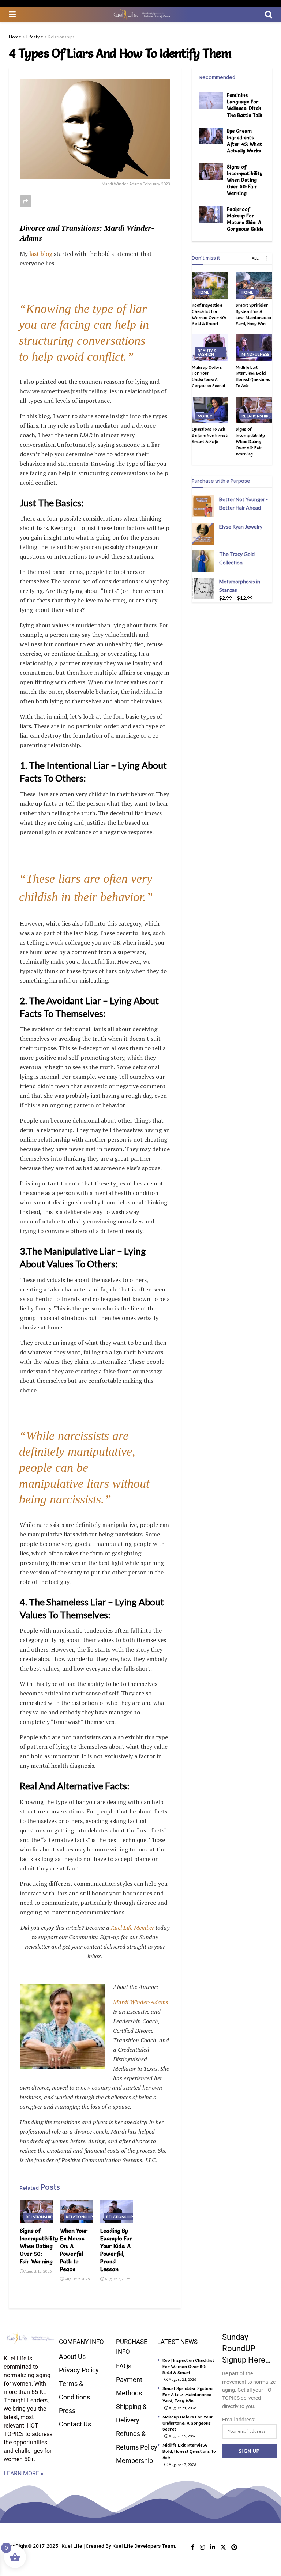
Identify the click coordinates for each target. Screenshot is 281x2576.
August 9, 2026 (77, 2279)
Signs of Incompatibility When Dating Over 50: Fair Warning (39, 2246)
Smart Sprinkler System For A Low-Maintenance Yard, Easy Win (253, 314)
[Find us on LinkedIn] (213, 2547)
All (255, 258)
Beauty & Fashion (207, 352)
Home (15, 37)
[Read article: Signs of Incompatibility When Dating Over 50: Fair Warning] (36, 2212)
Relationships (61, 37)
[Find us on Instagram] (202, 2547)
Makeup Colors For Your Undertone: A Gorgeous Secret (208, 376)
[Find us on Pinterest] (234, 2547)
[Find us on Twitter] (223, 2547)
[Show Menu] (12, 14)
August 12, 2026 (38, 2271)
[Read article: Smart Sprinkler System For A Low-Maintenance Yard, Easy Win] (254, 285)
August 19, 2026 (182, 2436)
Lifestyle (35, 37)
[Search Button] (269, 14)
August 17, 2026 (182, 2465)
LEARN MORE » (24, 2473)
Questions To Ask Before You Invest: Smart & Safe (210, 435)
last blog (40, 254)
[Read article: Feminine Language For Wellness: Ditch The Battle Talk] (211, 100)
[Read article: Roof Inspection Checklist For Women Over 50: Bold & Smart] (210, 285)
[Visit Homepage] (140, 14)
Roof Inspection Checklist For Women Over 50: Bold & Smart (209, 314)
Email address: (239, 2420)
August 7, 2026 (117, 2279)
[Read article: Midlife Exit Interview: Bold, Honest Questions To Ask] (254, 348)
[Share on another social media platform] (26, 201)
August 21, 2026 (182, 2379)
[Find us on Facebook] (193, 2547)
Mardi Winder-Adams (141, 2002)
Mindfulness (255, 354)
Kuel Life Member (132, 1928)
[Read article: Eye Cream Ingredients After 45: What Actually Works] (211, 136)
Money (205, 416)
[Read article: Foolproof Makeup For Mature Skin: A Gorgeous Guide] (211, 214)
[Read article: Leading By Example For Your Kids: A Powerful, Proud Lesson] (117, 2212)
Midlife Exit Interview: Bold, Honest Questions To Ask (253, 376)
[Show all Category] (267, 258)
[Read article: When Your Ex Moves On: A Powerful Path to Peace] (76, 2212)
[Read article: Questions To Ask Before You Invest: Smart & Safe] (210, 410)
